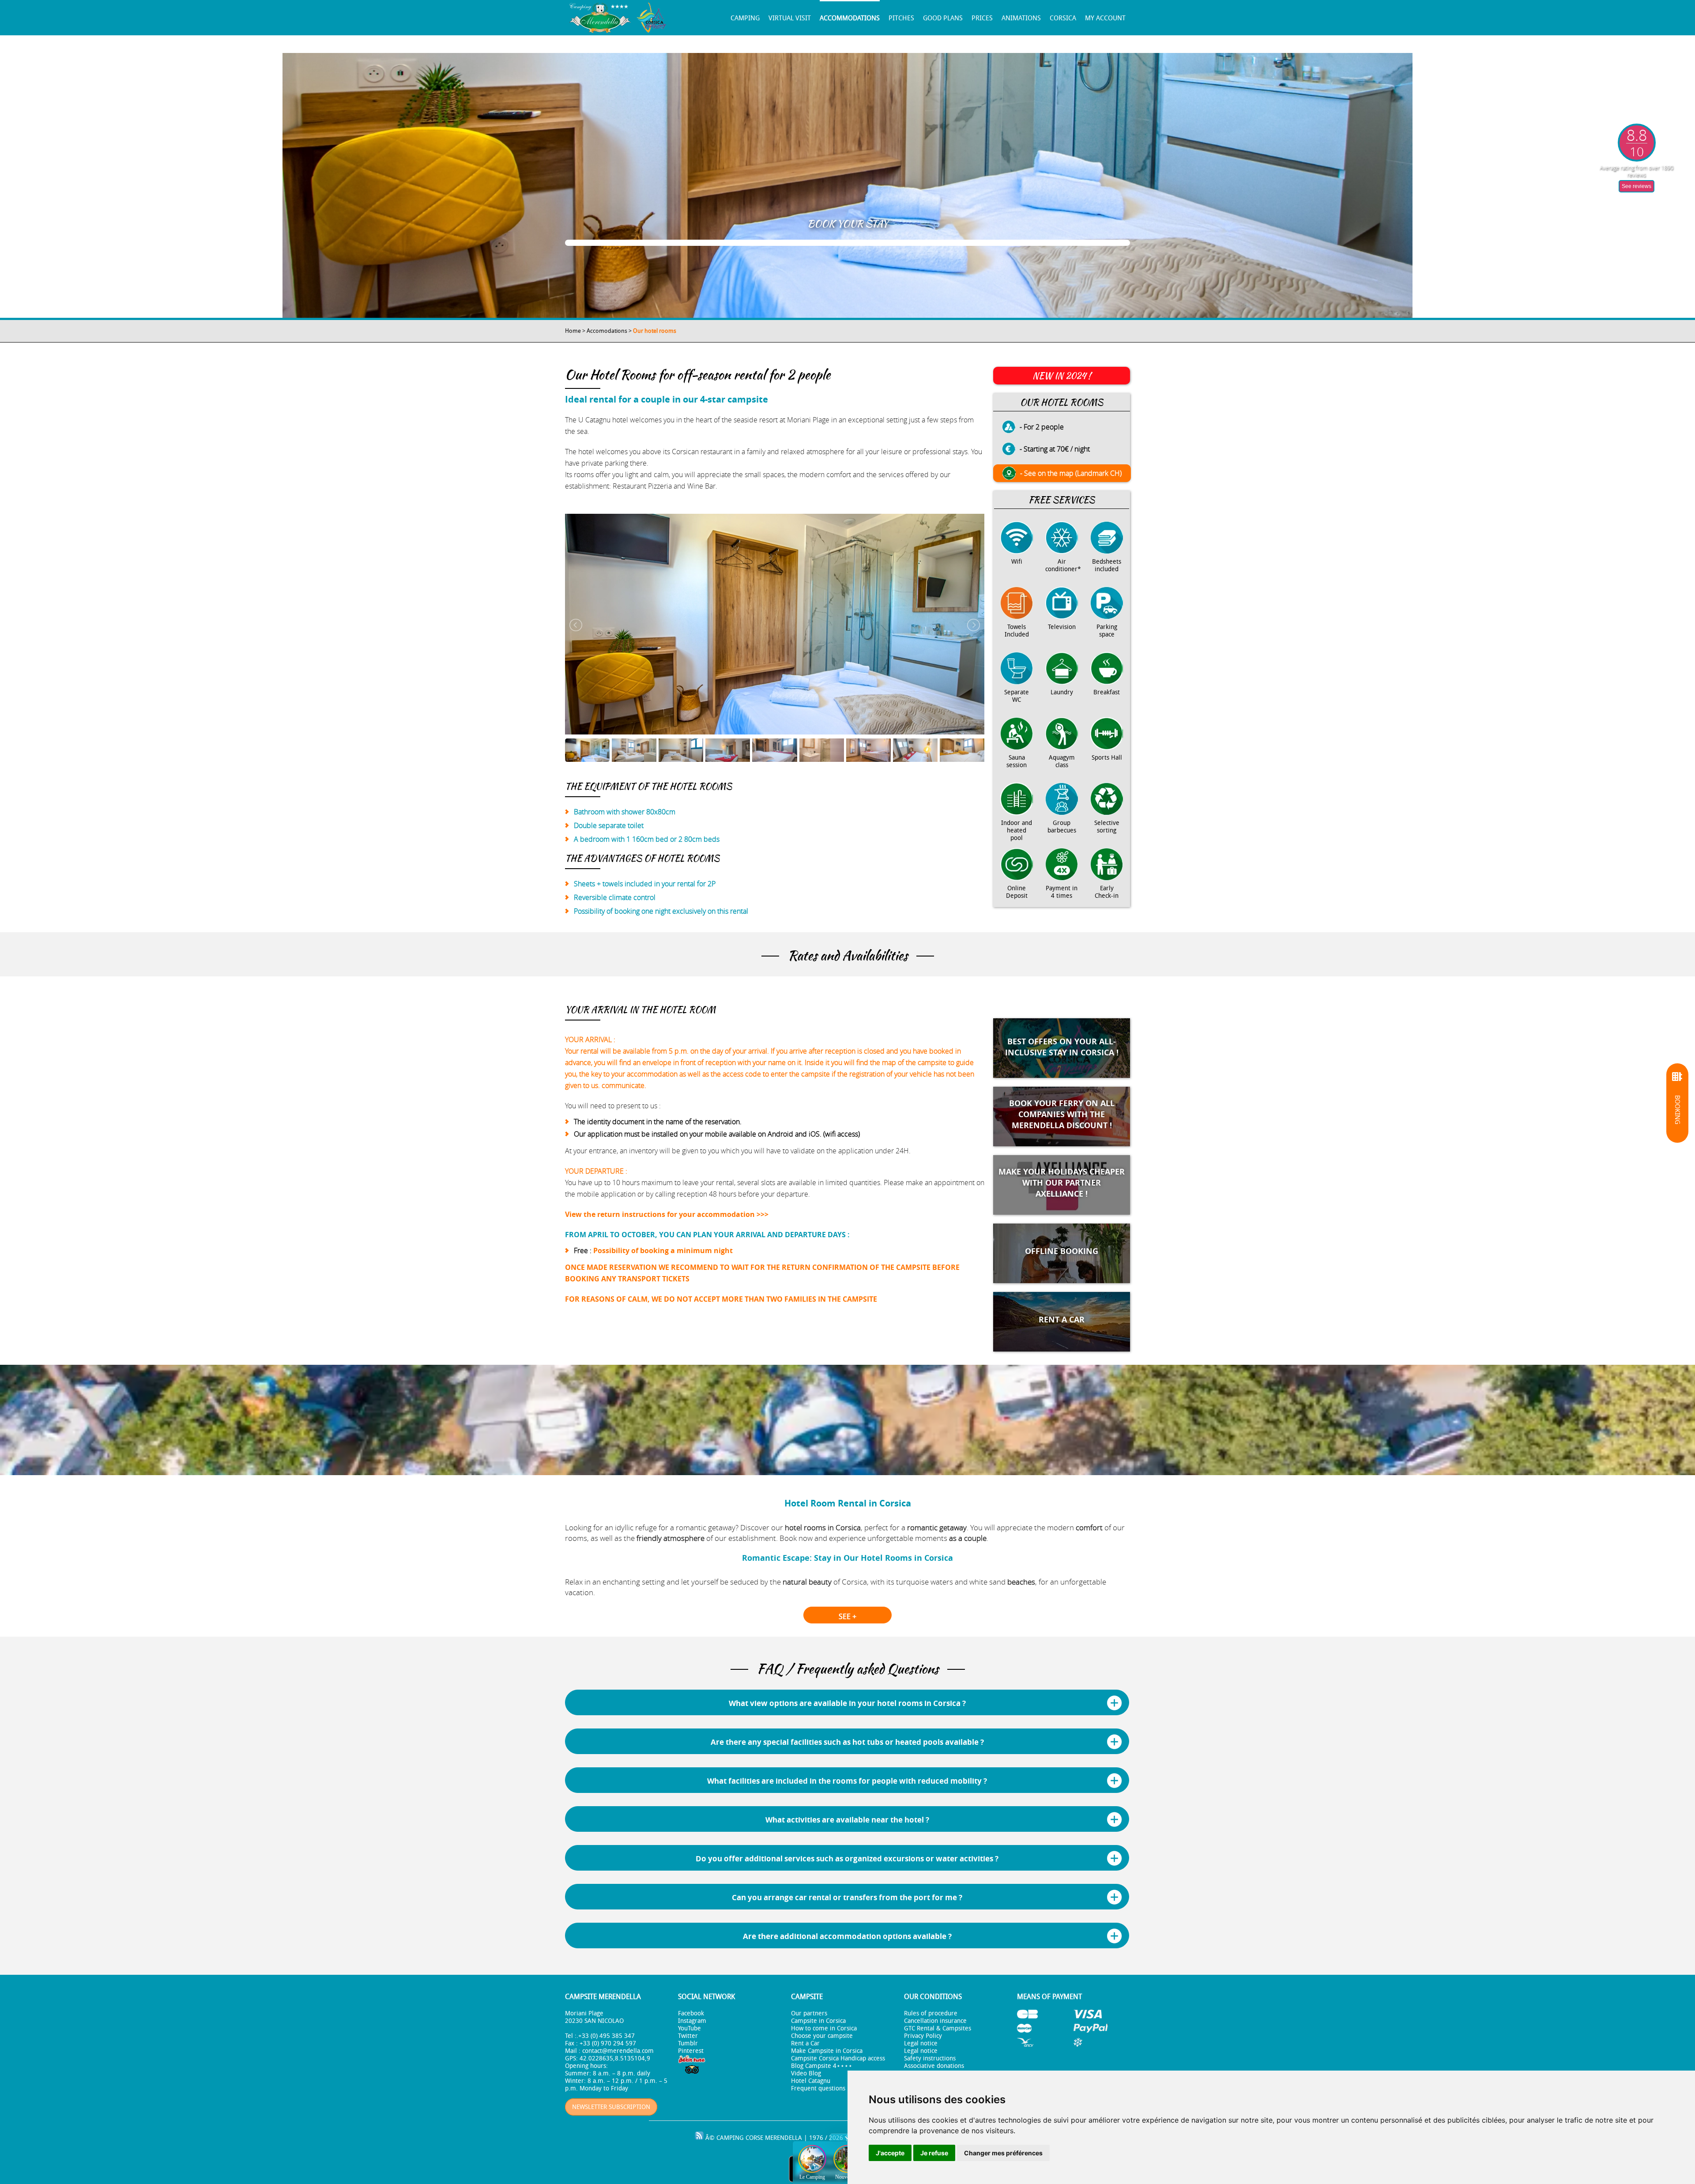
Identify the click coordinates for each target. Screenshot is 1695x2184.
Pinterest (691, 2051)
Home (573, 331)
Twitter (688, 2036)
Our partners (809, 2013)
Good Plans (943, 18)
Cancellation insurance (935, 2021)
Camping (745, 18)
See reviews (1637, 186)
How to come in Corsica (824, 2028)
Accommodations (850, 18)
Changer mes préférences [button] (1003, 2153)
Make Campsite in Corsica (827, 2051)
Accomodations (607, 331)
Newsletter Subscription (611, 2107)
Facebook (691, 2013)
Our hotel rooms (655, 331)
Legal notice (921, 2043)
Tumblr (688, 2043)
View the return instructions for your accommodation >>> (667, 1214)
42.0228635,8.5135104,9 (615, 2058)
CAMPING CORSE (740, 2138)
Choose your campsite (822, 2036)
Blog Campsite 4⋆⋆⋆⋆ (822, 2066)
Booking (1677, 1110)
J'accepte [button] (890, 2153)
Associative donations (934, 2066)
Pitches (901, 18)
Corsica (1063, 18)
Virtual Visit (790, 18)
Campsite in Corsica (818, 2021)
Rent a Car (805, 2043)
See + (847, 1616)
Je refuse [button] (934, 2153)
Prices (982, 18)
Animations (1021, 18)
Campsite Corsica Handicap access (838, 2058)
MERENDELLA (783, 2138)
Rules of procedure (931, 2013)
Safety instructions (930, 2058)
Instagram (692, 2021)
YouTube (689, 2028)
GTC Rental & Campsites (938, 2028)
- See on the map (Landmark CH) (1071, 473)
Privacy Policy (923, 2036)
